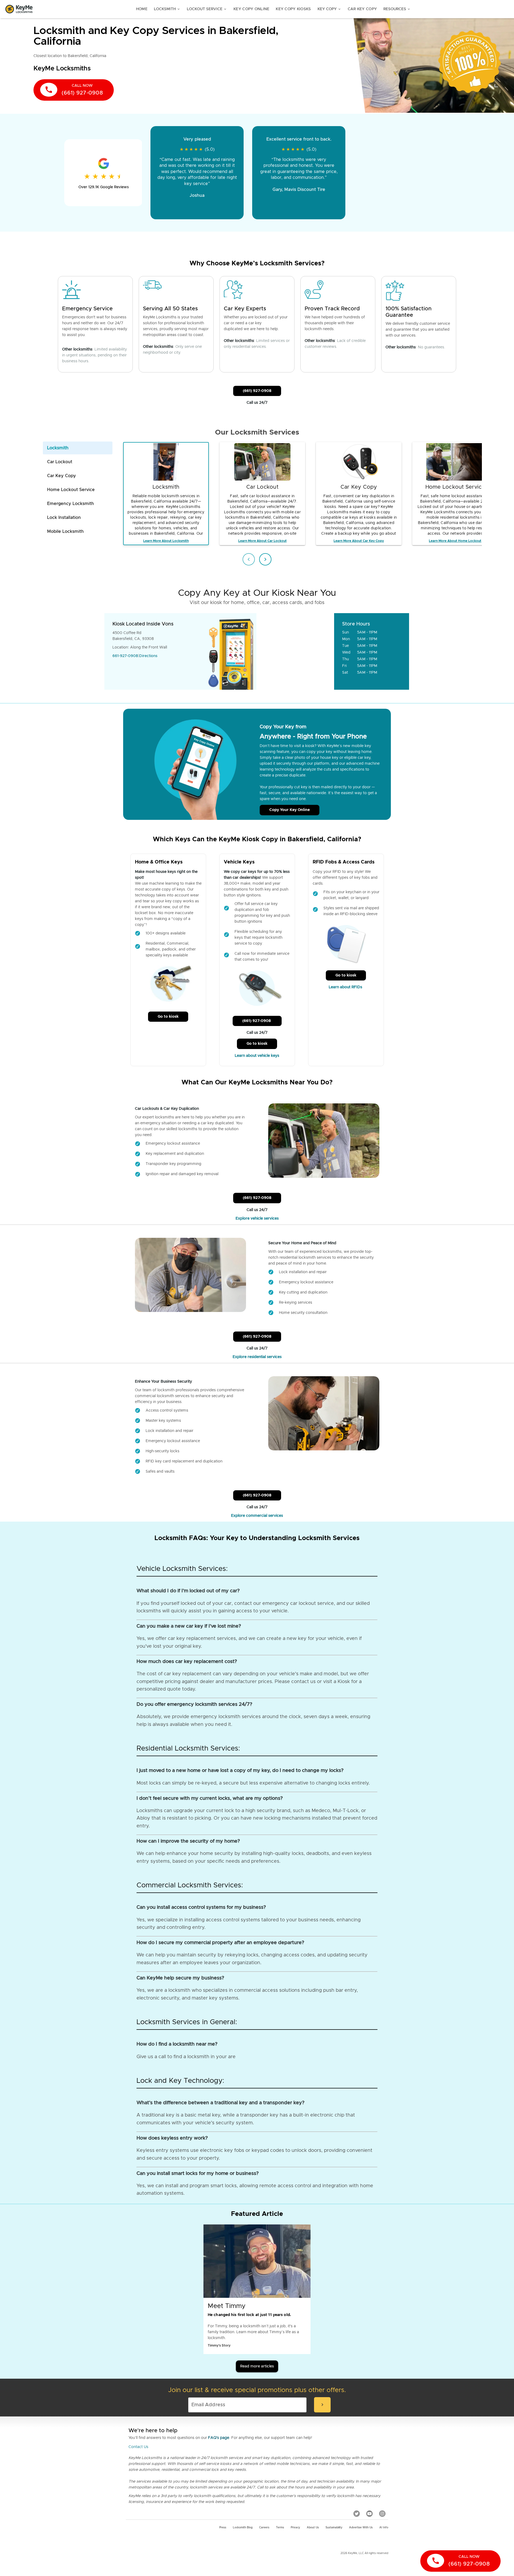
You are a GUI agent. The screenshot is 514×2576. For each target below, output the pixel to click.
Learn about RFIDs (346, 987)
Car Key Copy (362, 9)
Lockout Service (207, 9)
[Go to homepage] (19, 9)
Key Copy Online (251, 9)
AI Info (384, 2528)
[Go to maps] (296, 651)
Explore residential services (257, 1357)
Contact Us (138, 2447)
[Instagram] (382, 2514)
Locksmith (167, 9)
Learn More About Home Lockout (455, 541)
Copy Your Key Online (290, 810)
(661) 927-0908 (257, 391)
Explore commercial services (257, 1516)
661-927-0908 (125, 656)
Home (142, 9)
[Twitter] (357, 2514)
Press (223, 2528)
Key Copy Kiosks (293, 9)
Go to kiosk (168, 1017)
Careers (264, 2528)
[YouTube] (369, 2514)
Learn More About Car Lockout (262, 541)
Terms (280, 2528)
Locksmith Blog (243, 2528)
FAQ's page (219, 2438)
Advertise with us (361, 2528)
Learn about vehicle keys (257, 1056)
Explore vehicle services (257, 1219)
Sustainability (334, 2528)
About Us (313, 2528)
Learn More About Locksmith (166, 541)
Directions (148, 656)
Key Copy (329, 9)
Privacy (295, 2528)
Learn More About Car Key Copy (359, 541)
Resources (397, 9)
